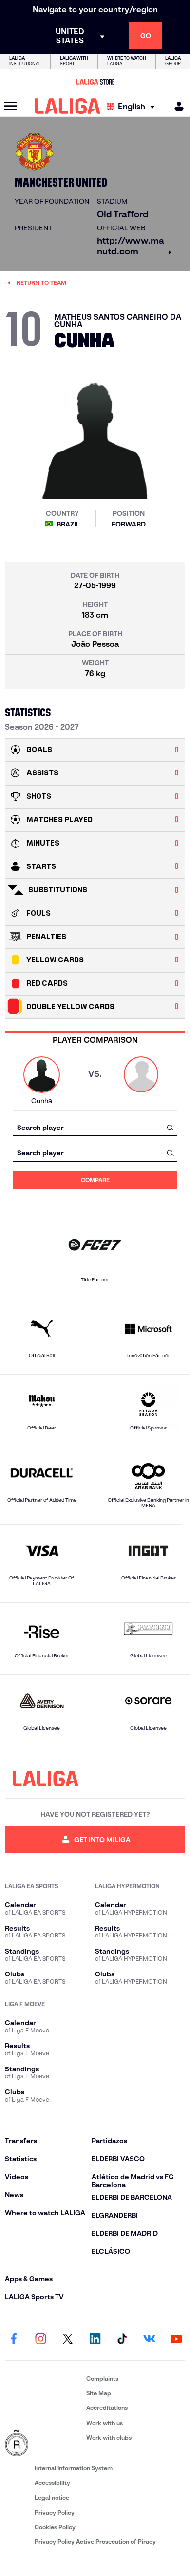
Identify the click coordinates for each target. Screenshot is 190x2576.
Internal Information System (74, 2468)
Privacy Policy (55, 2512)
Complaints (102, 2379)
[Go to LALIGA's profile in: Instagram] (41, 2340)
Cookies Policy (55, 2527)
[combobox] (95, 1127)
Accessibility (52, 2483)
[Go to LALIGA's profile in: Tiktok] (122, 2340)
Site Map (99, 2393)
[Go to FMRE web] (44, 2444)
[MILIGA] (176, 106)
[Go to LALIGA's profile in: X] (68, 2340)
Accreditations (107, 2408)
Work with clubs (109, 2437)
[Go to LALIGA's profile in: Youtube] (176, 2340)
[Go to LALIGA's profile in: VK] (149, 2340)
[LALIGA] (67, 106)
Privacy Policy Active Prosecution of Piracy (95, 2542)
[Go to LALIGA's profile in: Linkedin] (95, 2340)
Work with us (104, 2423)
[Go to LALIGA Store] (95, 82)
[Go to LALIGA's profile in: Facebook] (14, 2340)
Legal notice (52, 2497)
